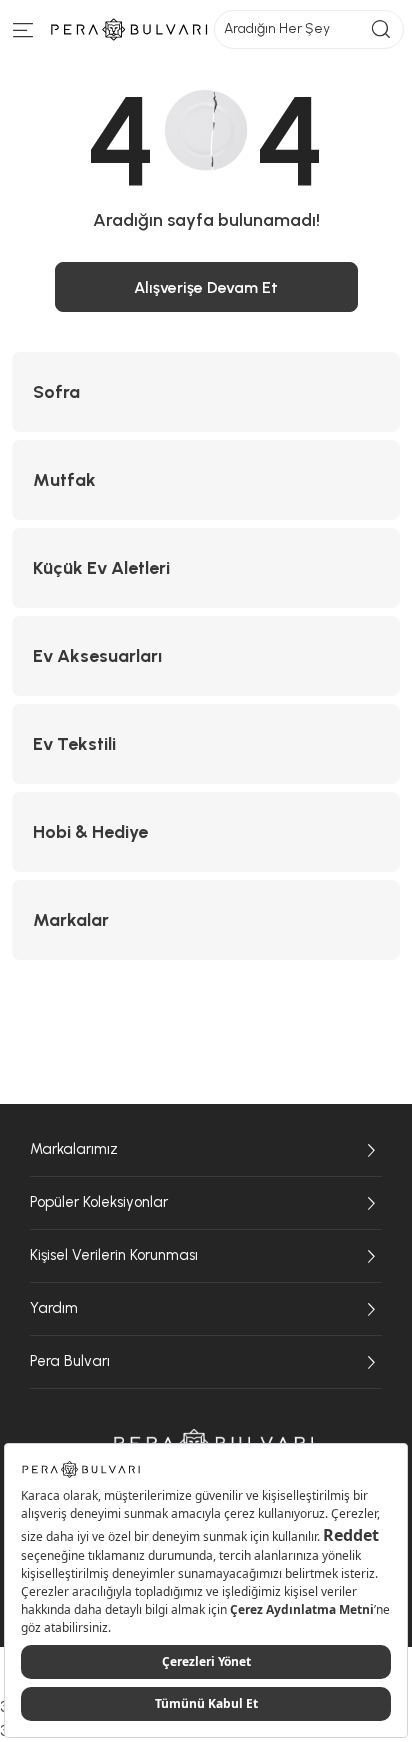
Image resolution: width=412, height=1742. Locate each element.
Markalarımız (74, 1149)
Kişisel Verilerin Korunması (114, 1255)
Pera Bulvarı (70, 1361)
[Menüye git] (23, 34)
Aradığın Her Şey (277, 28)
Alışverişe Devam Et (206, 287)
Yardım (54, 1308)
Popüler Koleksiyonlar (99, 1202)
